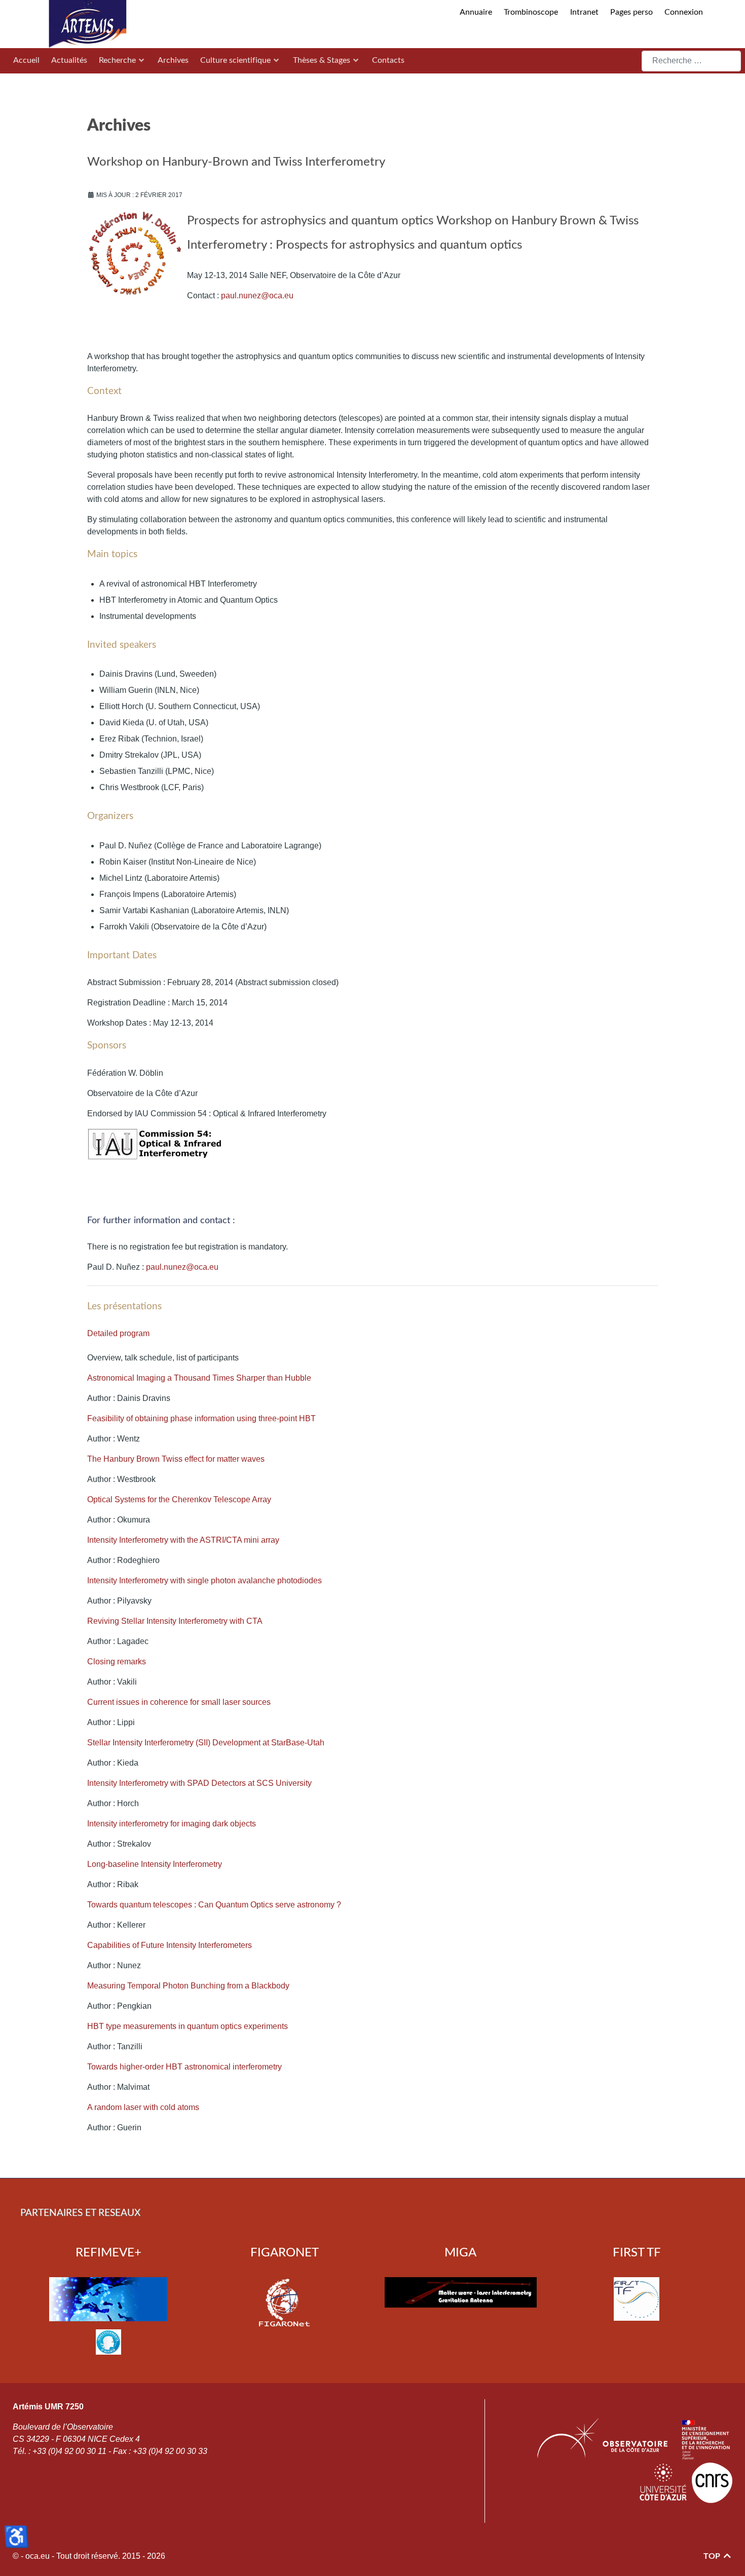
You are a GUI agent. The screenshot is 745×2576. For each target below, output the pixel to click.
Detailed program (118, 1333)
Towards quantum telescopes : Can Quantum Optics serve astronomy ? (214, 1905)
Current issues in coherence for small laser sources (179, 1702)
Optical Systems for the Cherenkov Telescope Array (179, 1499)
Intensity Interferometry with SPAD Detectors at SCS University (199, 1783)
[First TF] (637, 2299)
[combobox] (692, 61)
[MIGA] (461, 2292)
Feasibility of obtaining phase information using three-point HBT (201, 1418)
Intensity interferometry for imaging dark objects (172, 1824)
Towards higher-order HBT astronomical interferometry (184, 2067)
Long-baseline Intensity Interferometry (155, 1864)
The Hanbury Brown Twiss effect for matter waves (176, 1459)
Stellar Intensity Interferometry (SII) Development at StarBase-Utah (206, 1743)
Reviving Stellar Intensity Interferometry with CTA (175, 1621)
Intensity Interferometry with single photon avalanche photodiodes (204, 1580)
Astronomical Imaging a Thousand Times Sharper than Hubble (199, 1378)
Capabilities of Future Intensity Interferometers (170, 1945)
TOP (713, 2556)
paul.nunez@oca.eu (257, 296)
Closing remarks (117, 1662)
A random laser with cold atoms (143, 2107)
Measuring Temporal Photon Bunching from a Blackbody (188, 1986)
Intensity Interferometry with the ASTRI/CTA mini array (183, 1540)
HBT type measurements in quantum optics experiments (188, 2026)
